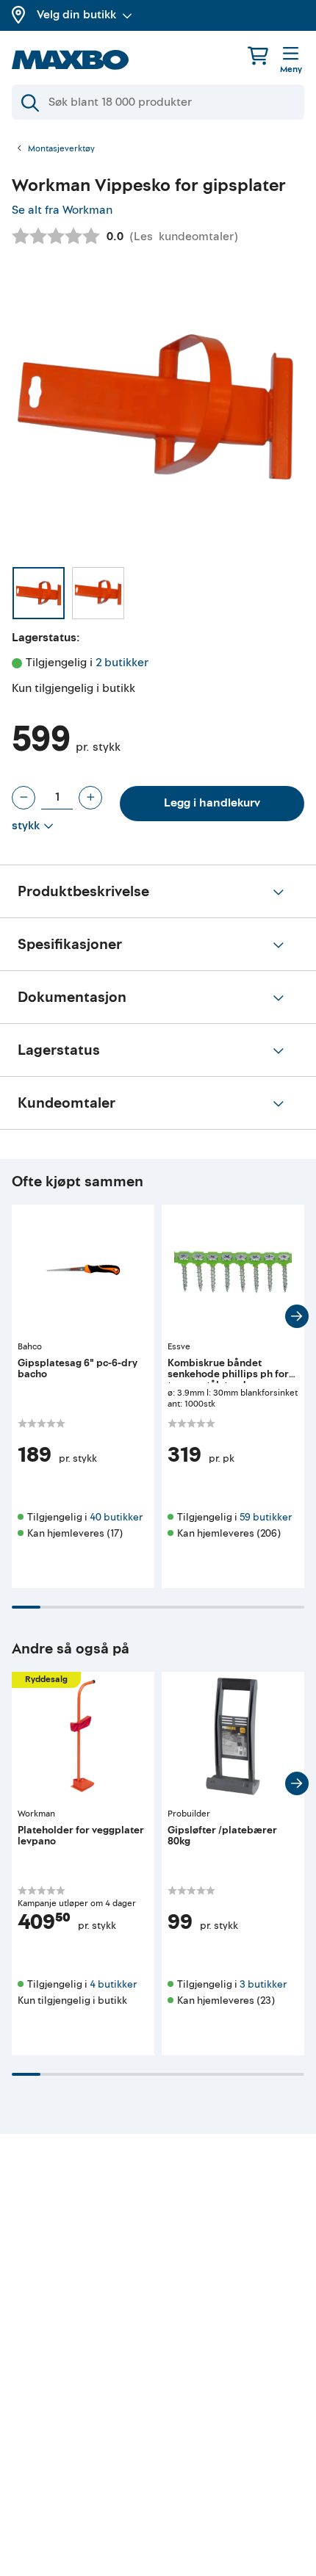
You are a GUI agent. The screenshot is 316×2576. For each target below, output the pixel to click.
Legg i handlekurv (212, 803)
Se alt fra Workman (62, 210)
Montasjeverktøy (61, 149)
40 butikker (116, 1517)
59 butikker (266, 1517)
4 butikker (113, 1984)
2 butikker (122, 663)
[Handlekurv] (258, 55)
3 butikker (263, 1984)
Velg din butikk (76, 15)
